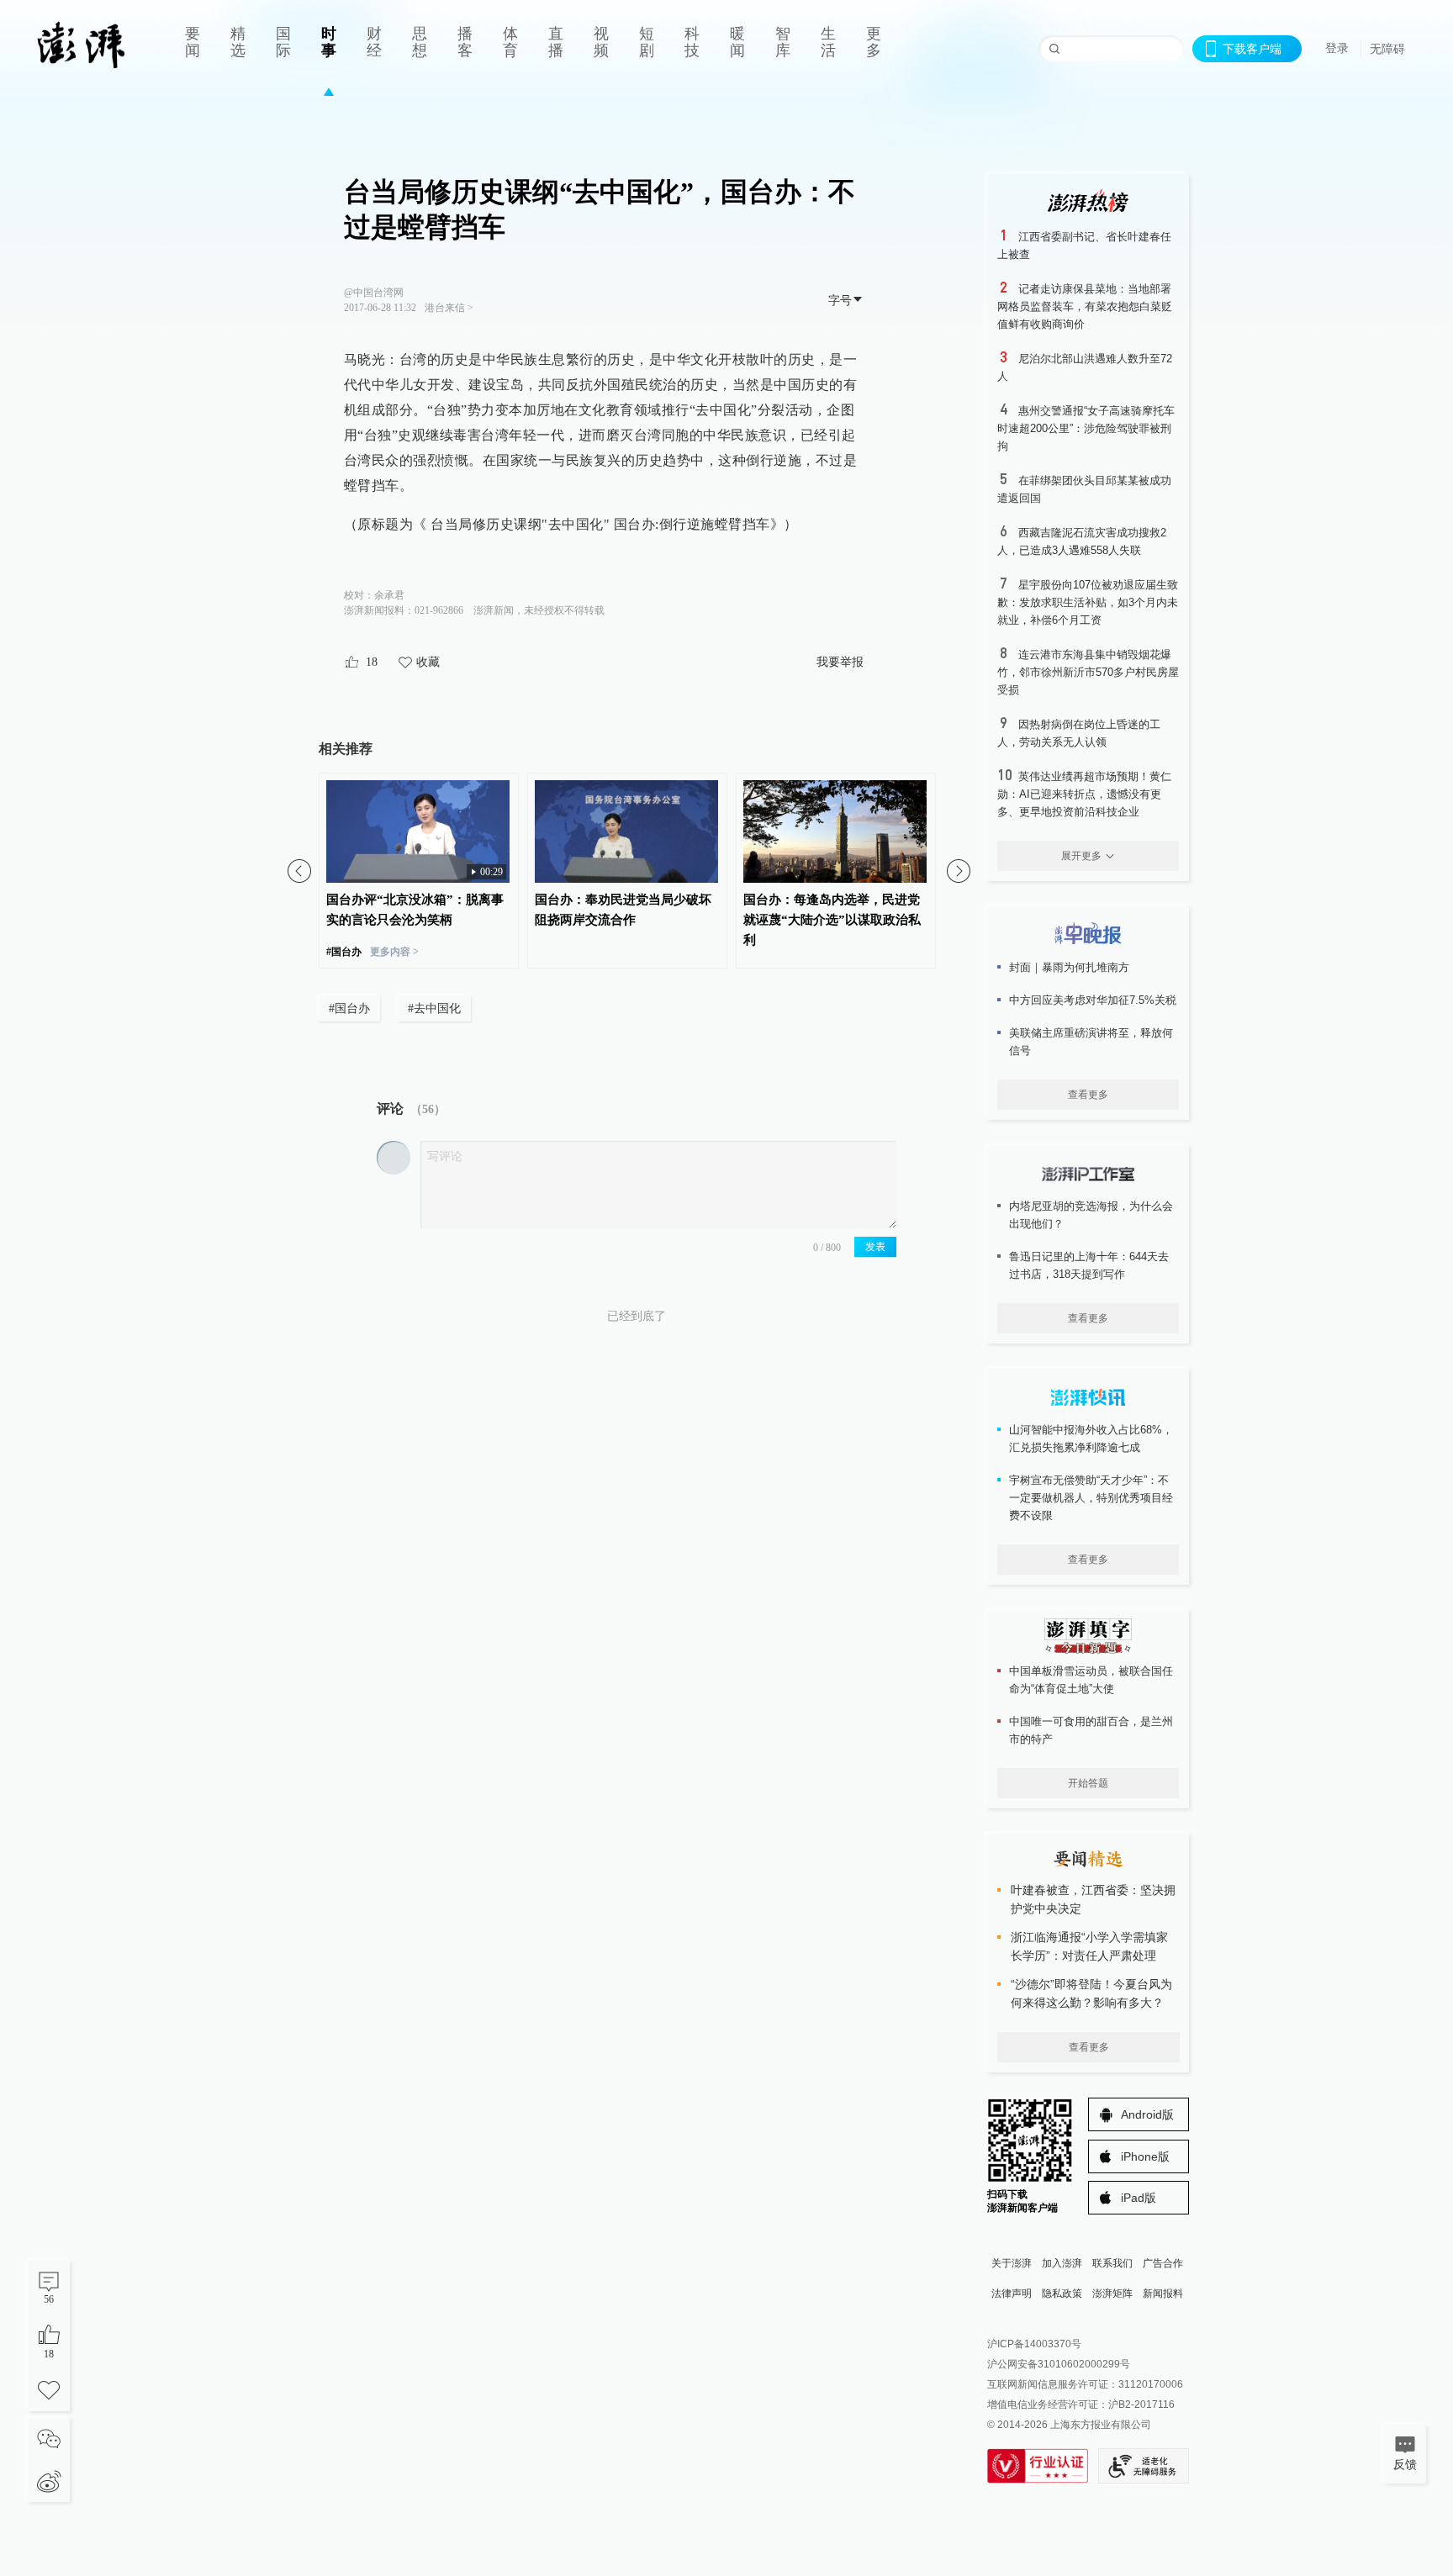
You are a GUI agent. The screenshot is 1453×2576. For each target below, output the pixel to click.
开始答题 (1088, 1783)
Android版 (1147, 2114)
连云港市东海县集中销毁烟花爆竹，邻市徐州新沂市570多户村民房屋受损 (1088, 672)
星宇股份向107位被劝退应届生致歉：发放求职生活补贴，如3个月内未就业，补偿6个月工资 (1088, 602)
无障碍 (1387, 49)
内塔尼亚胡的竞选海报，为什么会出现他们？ (1091, 1215)
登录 (1337, 48)
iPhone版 (1145, 2156)
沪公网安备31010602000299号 (1059, 2364)
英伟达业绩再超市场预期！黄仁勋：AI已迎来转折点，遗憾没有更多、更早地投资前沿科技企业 (1084, 794)
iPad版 (1139, 2198)
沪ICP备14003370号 (1034, 2344)
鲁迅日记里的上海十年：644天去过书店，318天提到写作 (1089, 1265)
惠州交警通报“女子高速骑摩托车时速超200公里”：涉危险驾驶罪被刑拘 (1086, 428)
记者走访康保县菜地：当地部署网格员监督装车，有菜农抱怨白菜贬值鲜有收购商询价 (1085, 306)
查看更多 (1088, 1095)
